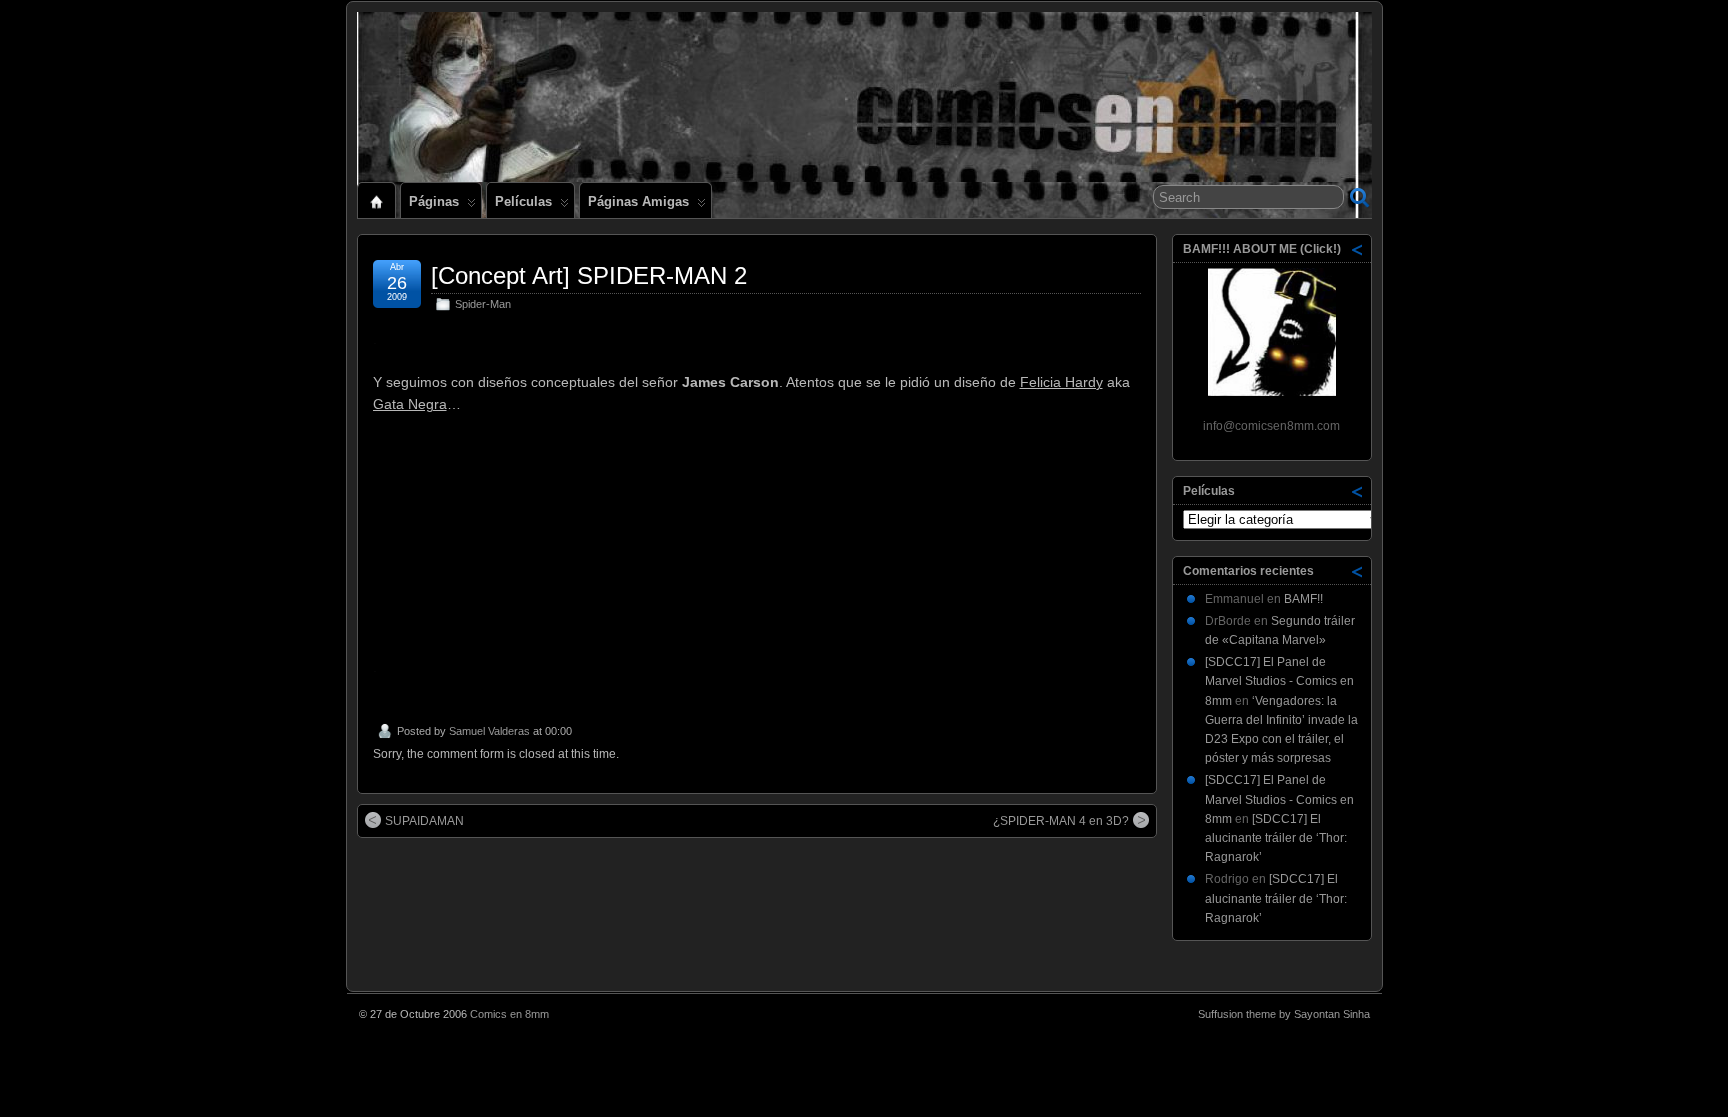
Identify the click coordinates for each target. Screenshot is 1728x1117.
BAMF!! (1303, 599)
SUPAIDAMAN (424, 821)
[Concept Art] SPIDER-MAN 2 (589, 275)
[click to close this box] (1358, 249)
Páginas (434, 201)
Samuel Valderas (489, 731)
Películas (523, 201)
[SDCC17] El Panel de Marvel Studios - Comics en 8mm (1279, 681)
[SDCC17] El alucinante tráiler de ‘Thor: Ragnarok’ (1276, 838)
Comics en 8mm (509, 1014)
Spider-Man (483, 304)
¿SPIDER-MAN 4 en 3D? (1061, 821)
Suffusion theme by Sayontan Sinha (1284, 1014)
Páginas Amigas (638, 201)
